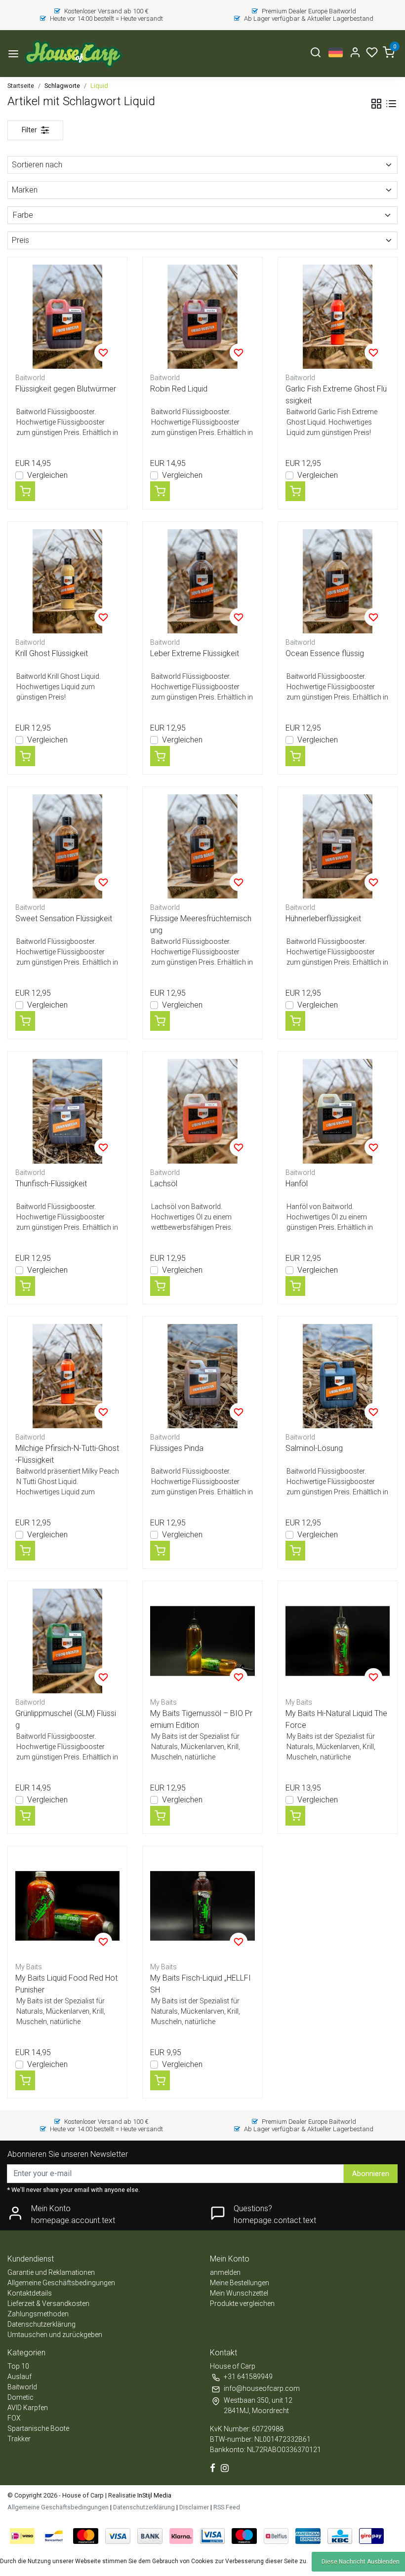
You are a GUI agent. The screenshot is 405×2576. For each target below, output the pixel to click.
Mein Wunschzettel (239, 2293)
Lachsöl (164, 1184)
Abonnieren (371, 2174)
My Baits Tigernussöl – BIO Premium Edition (201, 1719)
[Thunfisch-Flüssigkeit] (67, 1111)
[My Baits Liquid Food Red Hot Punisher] (67, 1906)
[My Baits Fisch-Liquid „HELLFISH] (202, 1906)
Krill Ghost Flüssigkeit (52, 653)
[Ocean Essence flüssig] (338, 581)
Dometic (20, 2397)
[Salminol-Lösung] (338, 1376)
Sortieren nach (37, 165)
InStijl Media (154, 2495)
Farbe (23, 215)
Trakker (19, 2439)
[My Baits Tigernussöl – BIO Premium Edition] (202, 1641)
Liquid (99, 86)
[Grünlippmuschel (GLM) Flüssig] (67, 1641)
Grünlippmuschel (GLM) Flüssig (66, 1719)
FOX (14, 2418)
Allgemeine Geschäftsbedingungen (61, 2283)
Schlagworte (62, 86)
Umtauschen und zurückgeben (55, 2335)
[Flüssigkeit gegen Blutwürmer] (67, 317)
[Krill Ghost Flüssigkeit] (67, 581)
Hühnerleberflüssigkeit (323, 918)
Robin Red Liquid (179, 389)
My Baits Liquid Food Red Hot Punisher (66, 1984)
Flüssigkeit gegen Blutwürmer (66, 389)
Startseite (21, 86)
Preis (20, 240)
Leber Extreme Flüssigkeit (195, 653)
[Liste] (391, 104)
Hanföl (297, 1184)
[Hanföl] (338, 1111)
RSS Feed (227, 2507)
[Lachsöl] (202, 1111)
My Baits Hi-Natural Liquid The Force (336, 1719)
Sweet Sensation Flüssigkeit (64, 918)
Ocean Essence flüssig (325, 653)
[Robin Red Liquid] (202, 317)
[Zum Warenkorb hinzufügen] (25, 491)
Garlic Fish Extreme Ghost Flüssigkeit (336, 395)
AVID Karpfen (28, 2408)
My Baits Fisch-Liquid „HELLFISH (201, 1984)
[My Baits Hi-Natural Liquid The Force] (338, 1641)
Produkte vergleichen (242, 2303)
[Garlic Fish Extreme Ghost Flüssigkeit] (338, 317)
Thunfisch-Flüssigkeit (51, 1184)
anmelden (225, 2272)
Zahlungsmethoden (38, 2314)
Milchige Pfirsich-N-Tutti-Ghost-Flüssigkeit (67, 1454)
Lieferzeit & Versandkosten (48, 2303)
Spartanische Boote (38, 2428)
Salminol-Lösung (314, 1448)
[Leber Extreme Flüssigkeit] (202, 581)
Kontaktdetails (30, 2293)
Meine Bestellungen (240, 2283)
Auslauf (20, 2377)
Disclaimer (194, 2507)
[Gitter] (376, 104)
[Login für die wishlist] (103, 352)
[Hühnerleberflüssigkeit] (338, 846)
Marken (25, 190)
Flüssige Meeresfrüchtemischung (201, 924)
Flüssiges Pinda (177, 1448)
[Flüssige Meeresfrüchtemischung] (202, 846)
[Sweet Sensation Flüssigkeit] (67, 846)
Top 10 (18, 2366)
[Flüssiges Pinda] (202, 1376)
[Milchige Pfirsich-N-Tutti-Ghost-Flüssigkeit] (67, 1376)
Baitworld (22, 2387)
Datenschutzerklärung (41, 2324)
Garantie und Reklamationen (51, 2272)
